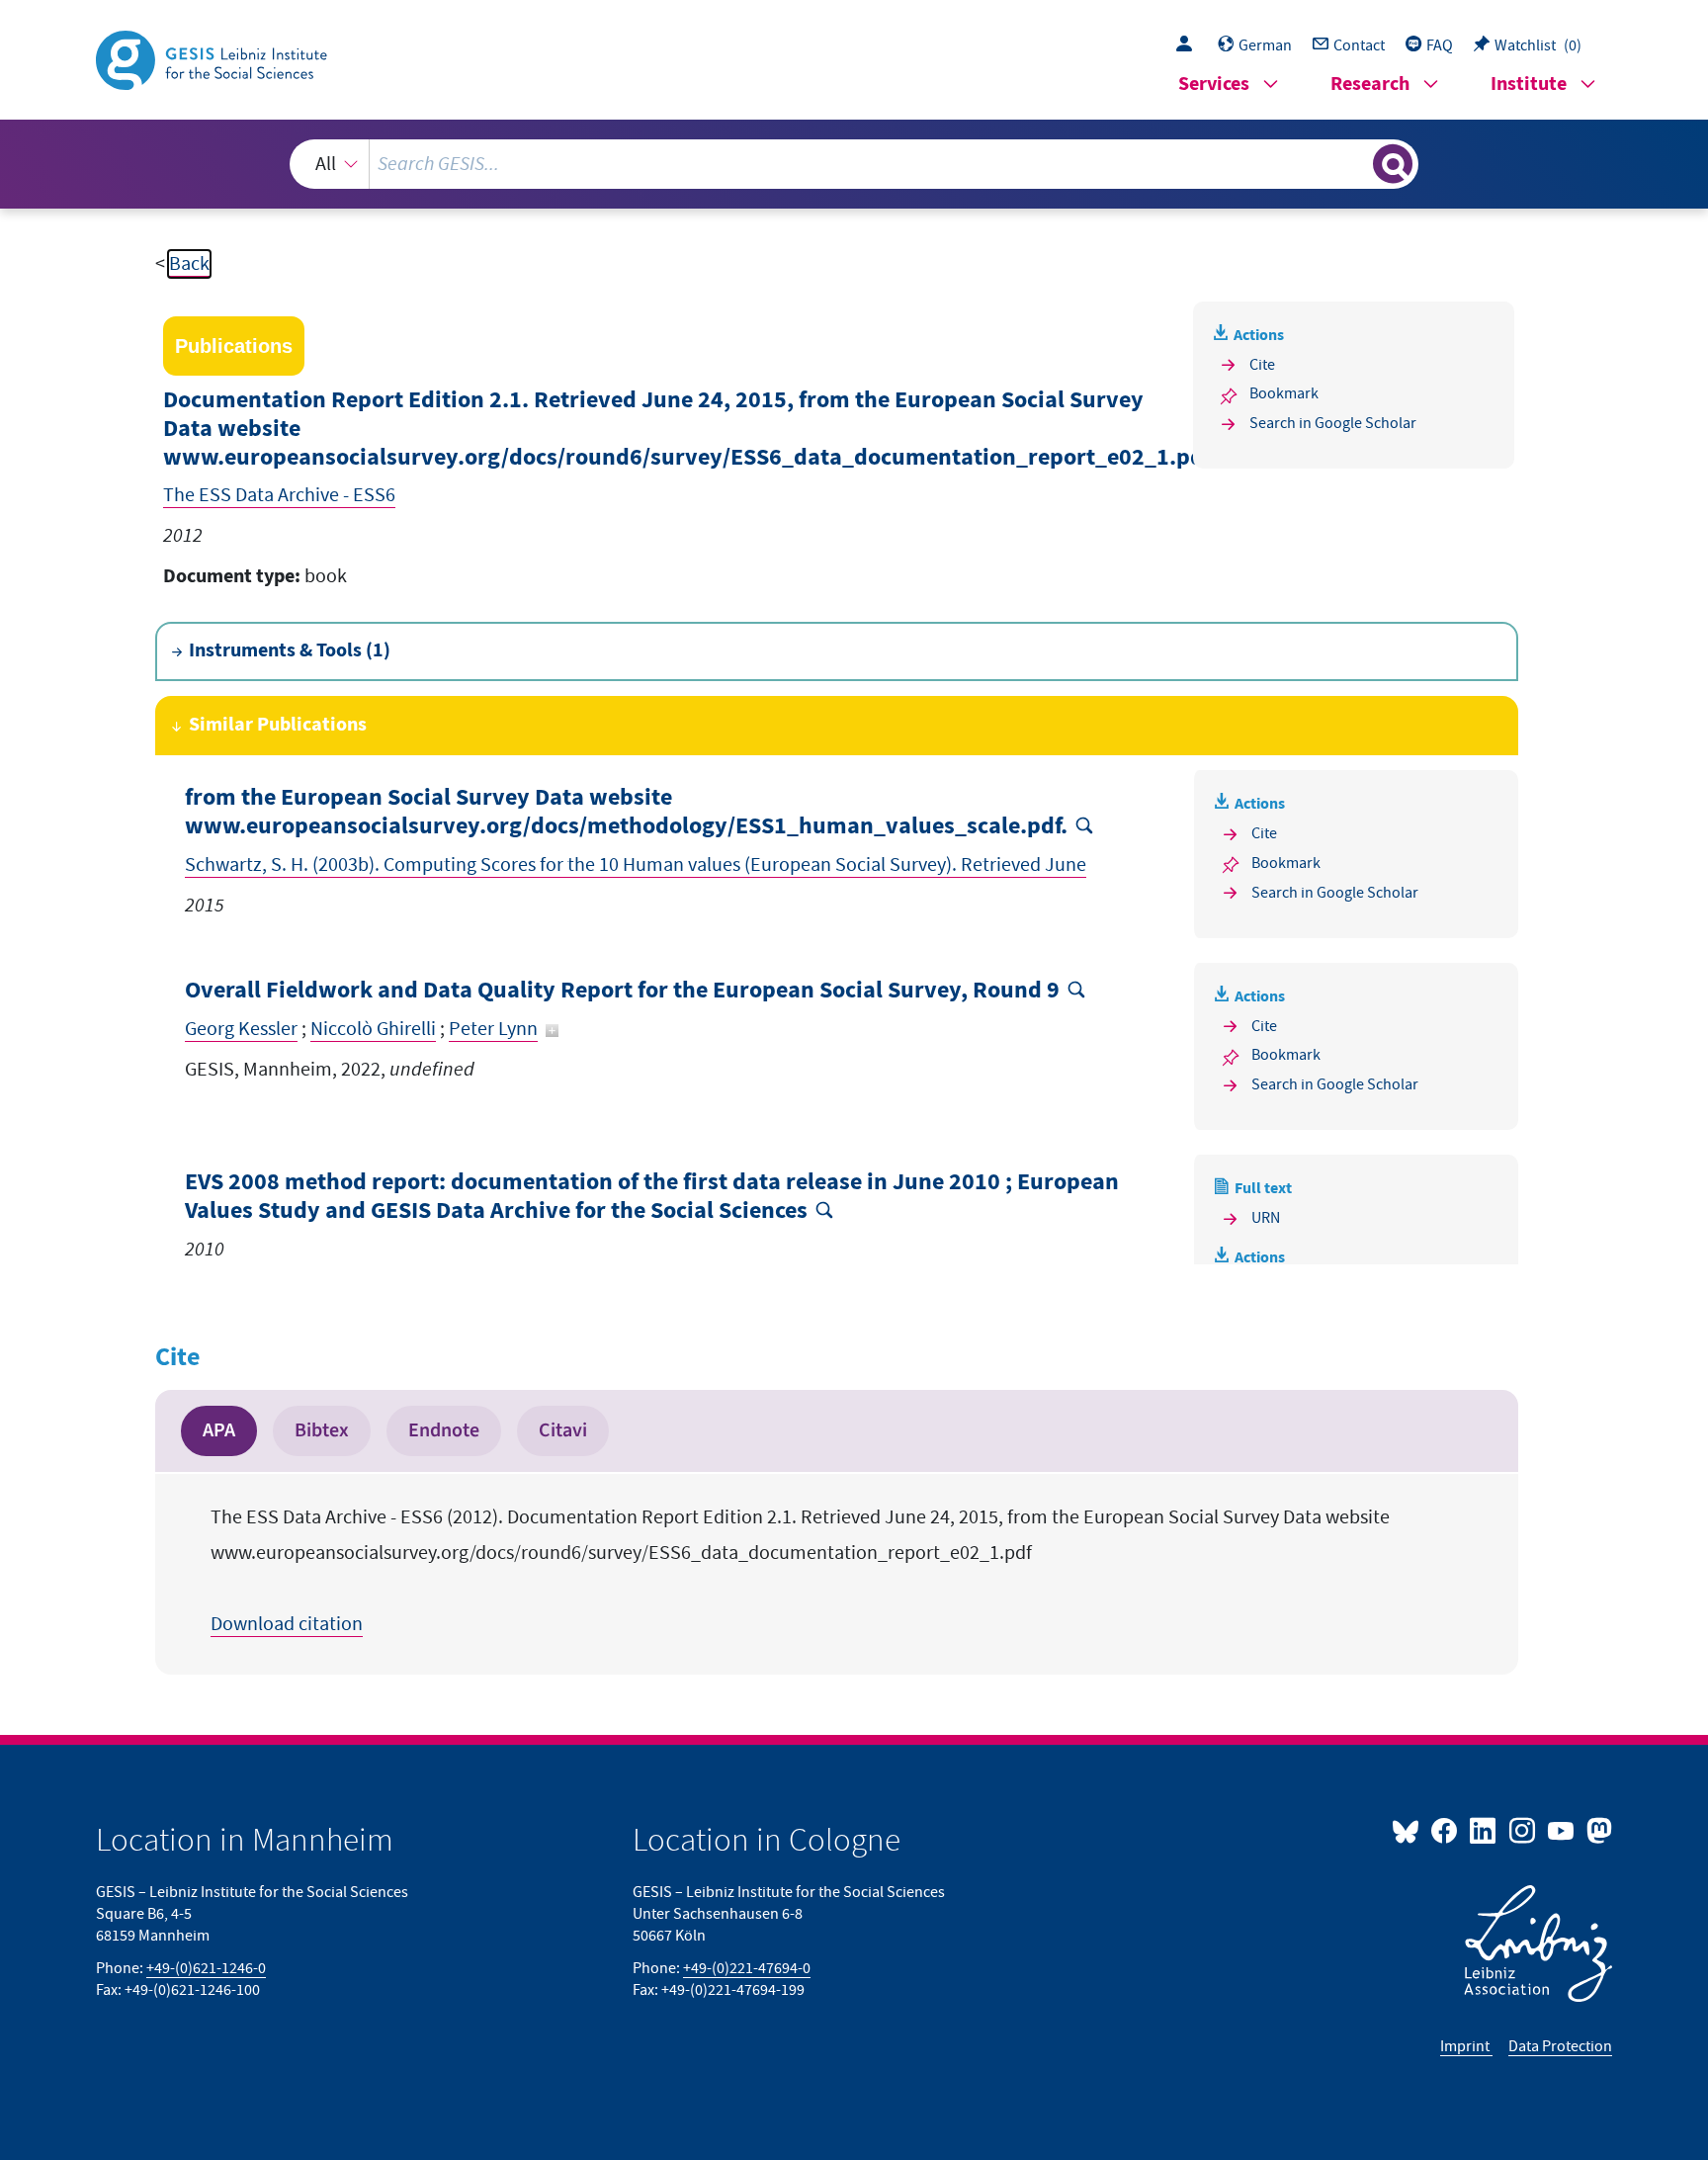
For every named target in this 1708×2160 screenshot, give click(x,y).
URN (1266, 1218)
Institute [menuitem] (1529, 85)
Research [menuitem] (1370, 85)
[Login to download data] (1189, 45)
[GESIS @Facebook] (1446, 1830)
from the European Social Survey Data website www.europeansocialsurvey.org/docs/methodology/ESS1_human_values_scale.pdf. (626, 813)
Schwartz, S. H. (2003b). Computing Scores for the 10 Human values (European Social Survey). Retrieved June (636, 865)
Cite (1262, 365)
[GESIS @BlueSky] (1409, 1830)
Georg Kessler (241, 1029)
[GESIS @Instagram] (1523, 1830)
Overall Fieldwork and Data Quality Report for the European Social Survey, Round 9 (622, 991)
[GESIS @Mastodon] (1597, 1830)
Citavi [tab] (563, 1430)
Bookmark (1284, 393)
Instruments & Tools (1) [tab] (290, 651)
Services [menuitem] (1214, 85)
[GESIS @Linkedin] (1484, 1830)
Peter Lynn (493, 1029)
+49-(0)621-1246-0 (206, 1968)
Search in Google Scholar (1333, 423)
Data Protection (1560, 2046)
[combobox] (854, 164)
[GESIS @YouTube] (1562, 1830)
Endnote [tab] (444, 1430)
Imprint (1466, 2046)
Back (189, 264)
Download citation (287, 1624)
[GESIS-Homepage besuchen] (213, 58)
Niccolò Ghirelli (373, 1029)
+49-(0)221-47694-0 (747, 1968)
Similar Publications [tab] (278, 725)
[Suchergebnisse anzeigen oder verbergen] (1393, 164)
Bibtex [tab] (322, 1430)
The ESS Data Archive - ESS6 (279, 495)
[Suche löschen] (1356, 163)
